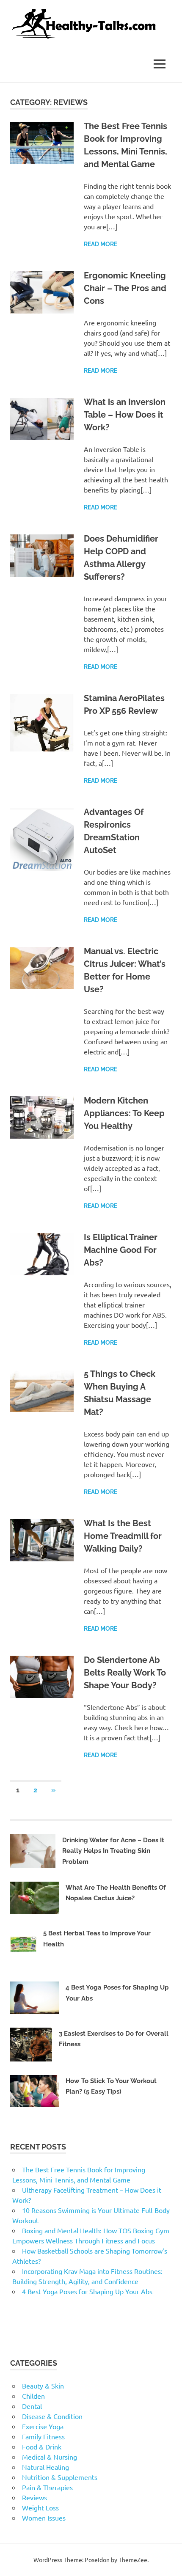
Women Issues (44, 2518)
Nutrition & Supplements (60, 2477)
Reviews (34, 2497)
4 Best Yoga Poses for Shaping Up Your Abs (87, 2291)
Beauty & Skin (43, 2386)
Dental (32, 2406)
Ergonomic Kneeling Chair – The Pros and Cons (125, 288)
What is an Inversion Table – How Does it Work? (125, 415)
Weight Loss (40, 2507)
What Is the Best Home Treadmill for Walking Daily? (123, 1536)
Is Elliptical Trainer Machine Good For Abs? (121, 1250)
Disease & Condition (52, 2416)
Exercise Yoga (43, 2426)
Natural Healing (45, 2467)
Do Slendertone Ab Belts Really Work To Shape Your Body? (125, 1673)
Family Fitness (43, 2436)
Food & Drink (42, 2447)
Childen (33, 2396)
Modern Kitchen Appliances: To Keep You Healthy (124, 1113)
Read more (101, 244)
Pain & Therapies (47, 2487)
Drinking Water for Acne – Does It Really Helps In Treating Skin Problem (113, 1851)
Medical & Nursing (50, 2457)
